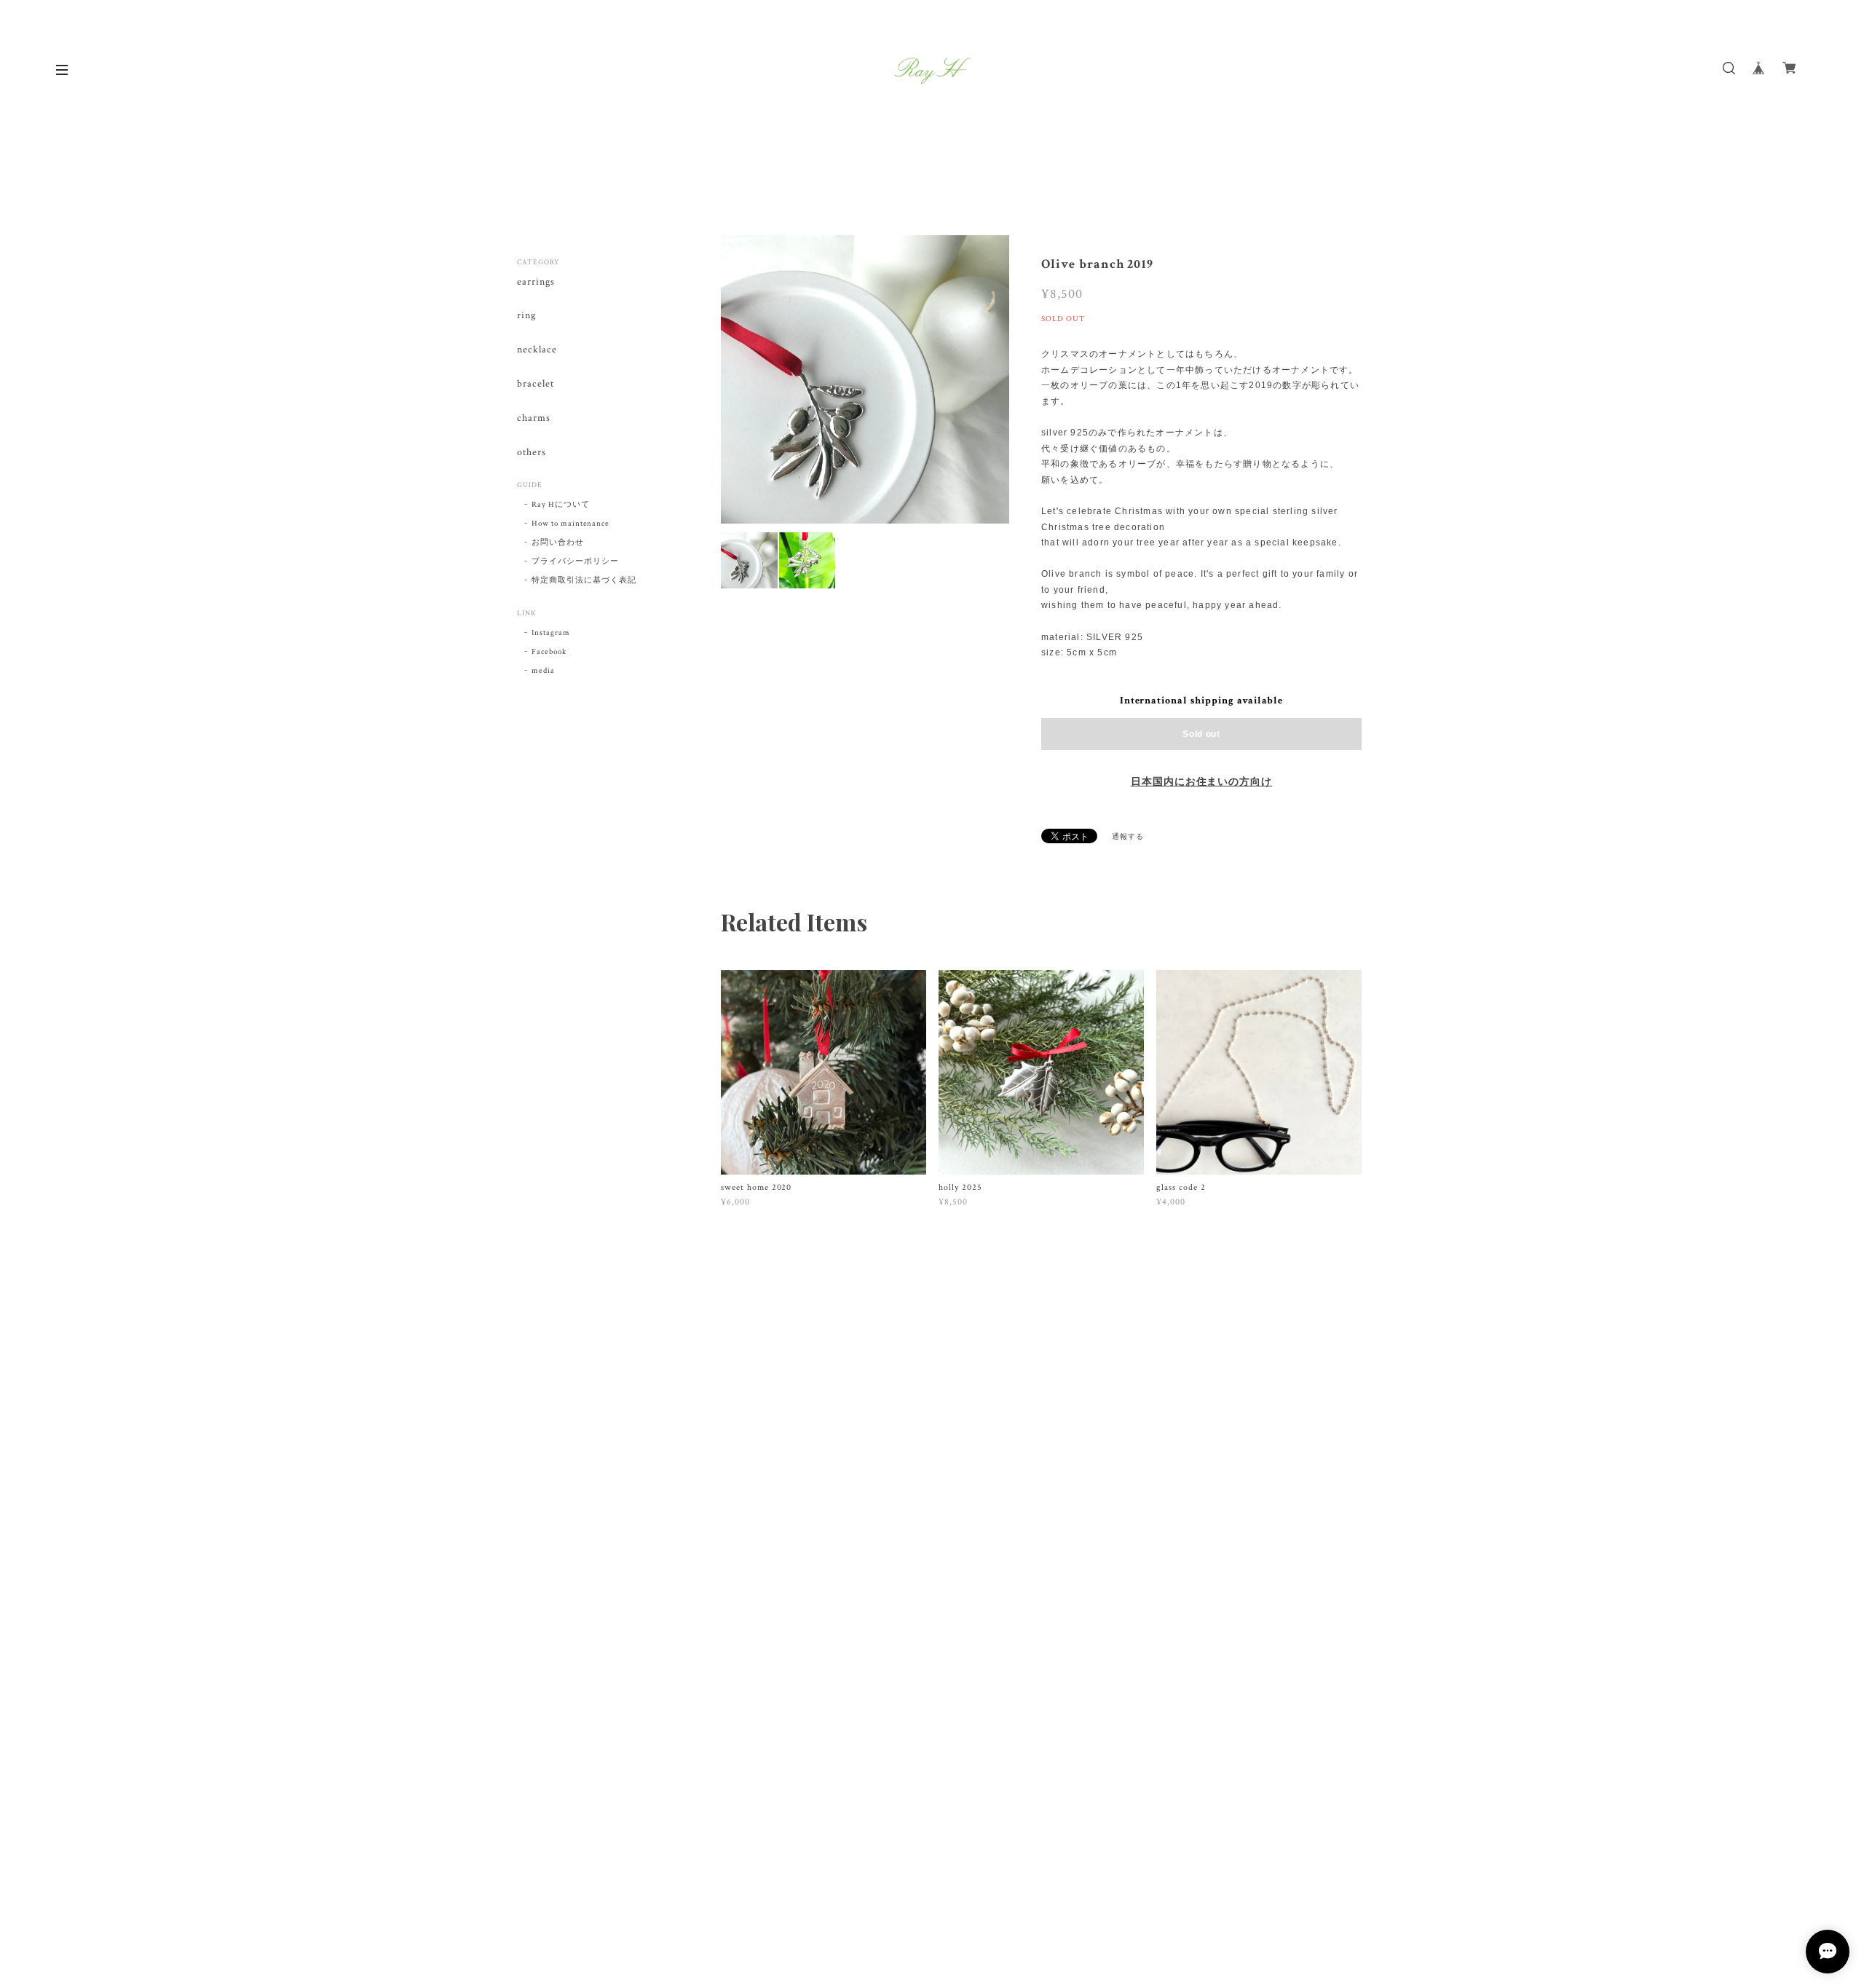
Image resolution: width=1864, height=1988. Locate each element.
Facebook (549, 652)
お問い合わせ (558, 543)
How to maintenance (570, 524)
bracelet (536, 384)
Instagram (551, 633)
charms (534, 418)
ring (526, 316)
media (543, 671)
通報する (1128, 837)
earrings (536, 282)
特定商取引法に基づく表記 (584, 580)
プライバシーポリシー (575, 561)
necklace (537, 350)
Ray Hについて (561, 505)
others (532, 453)
